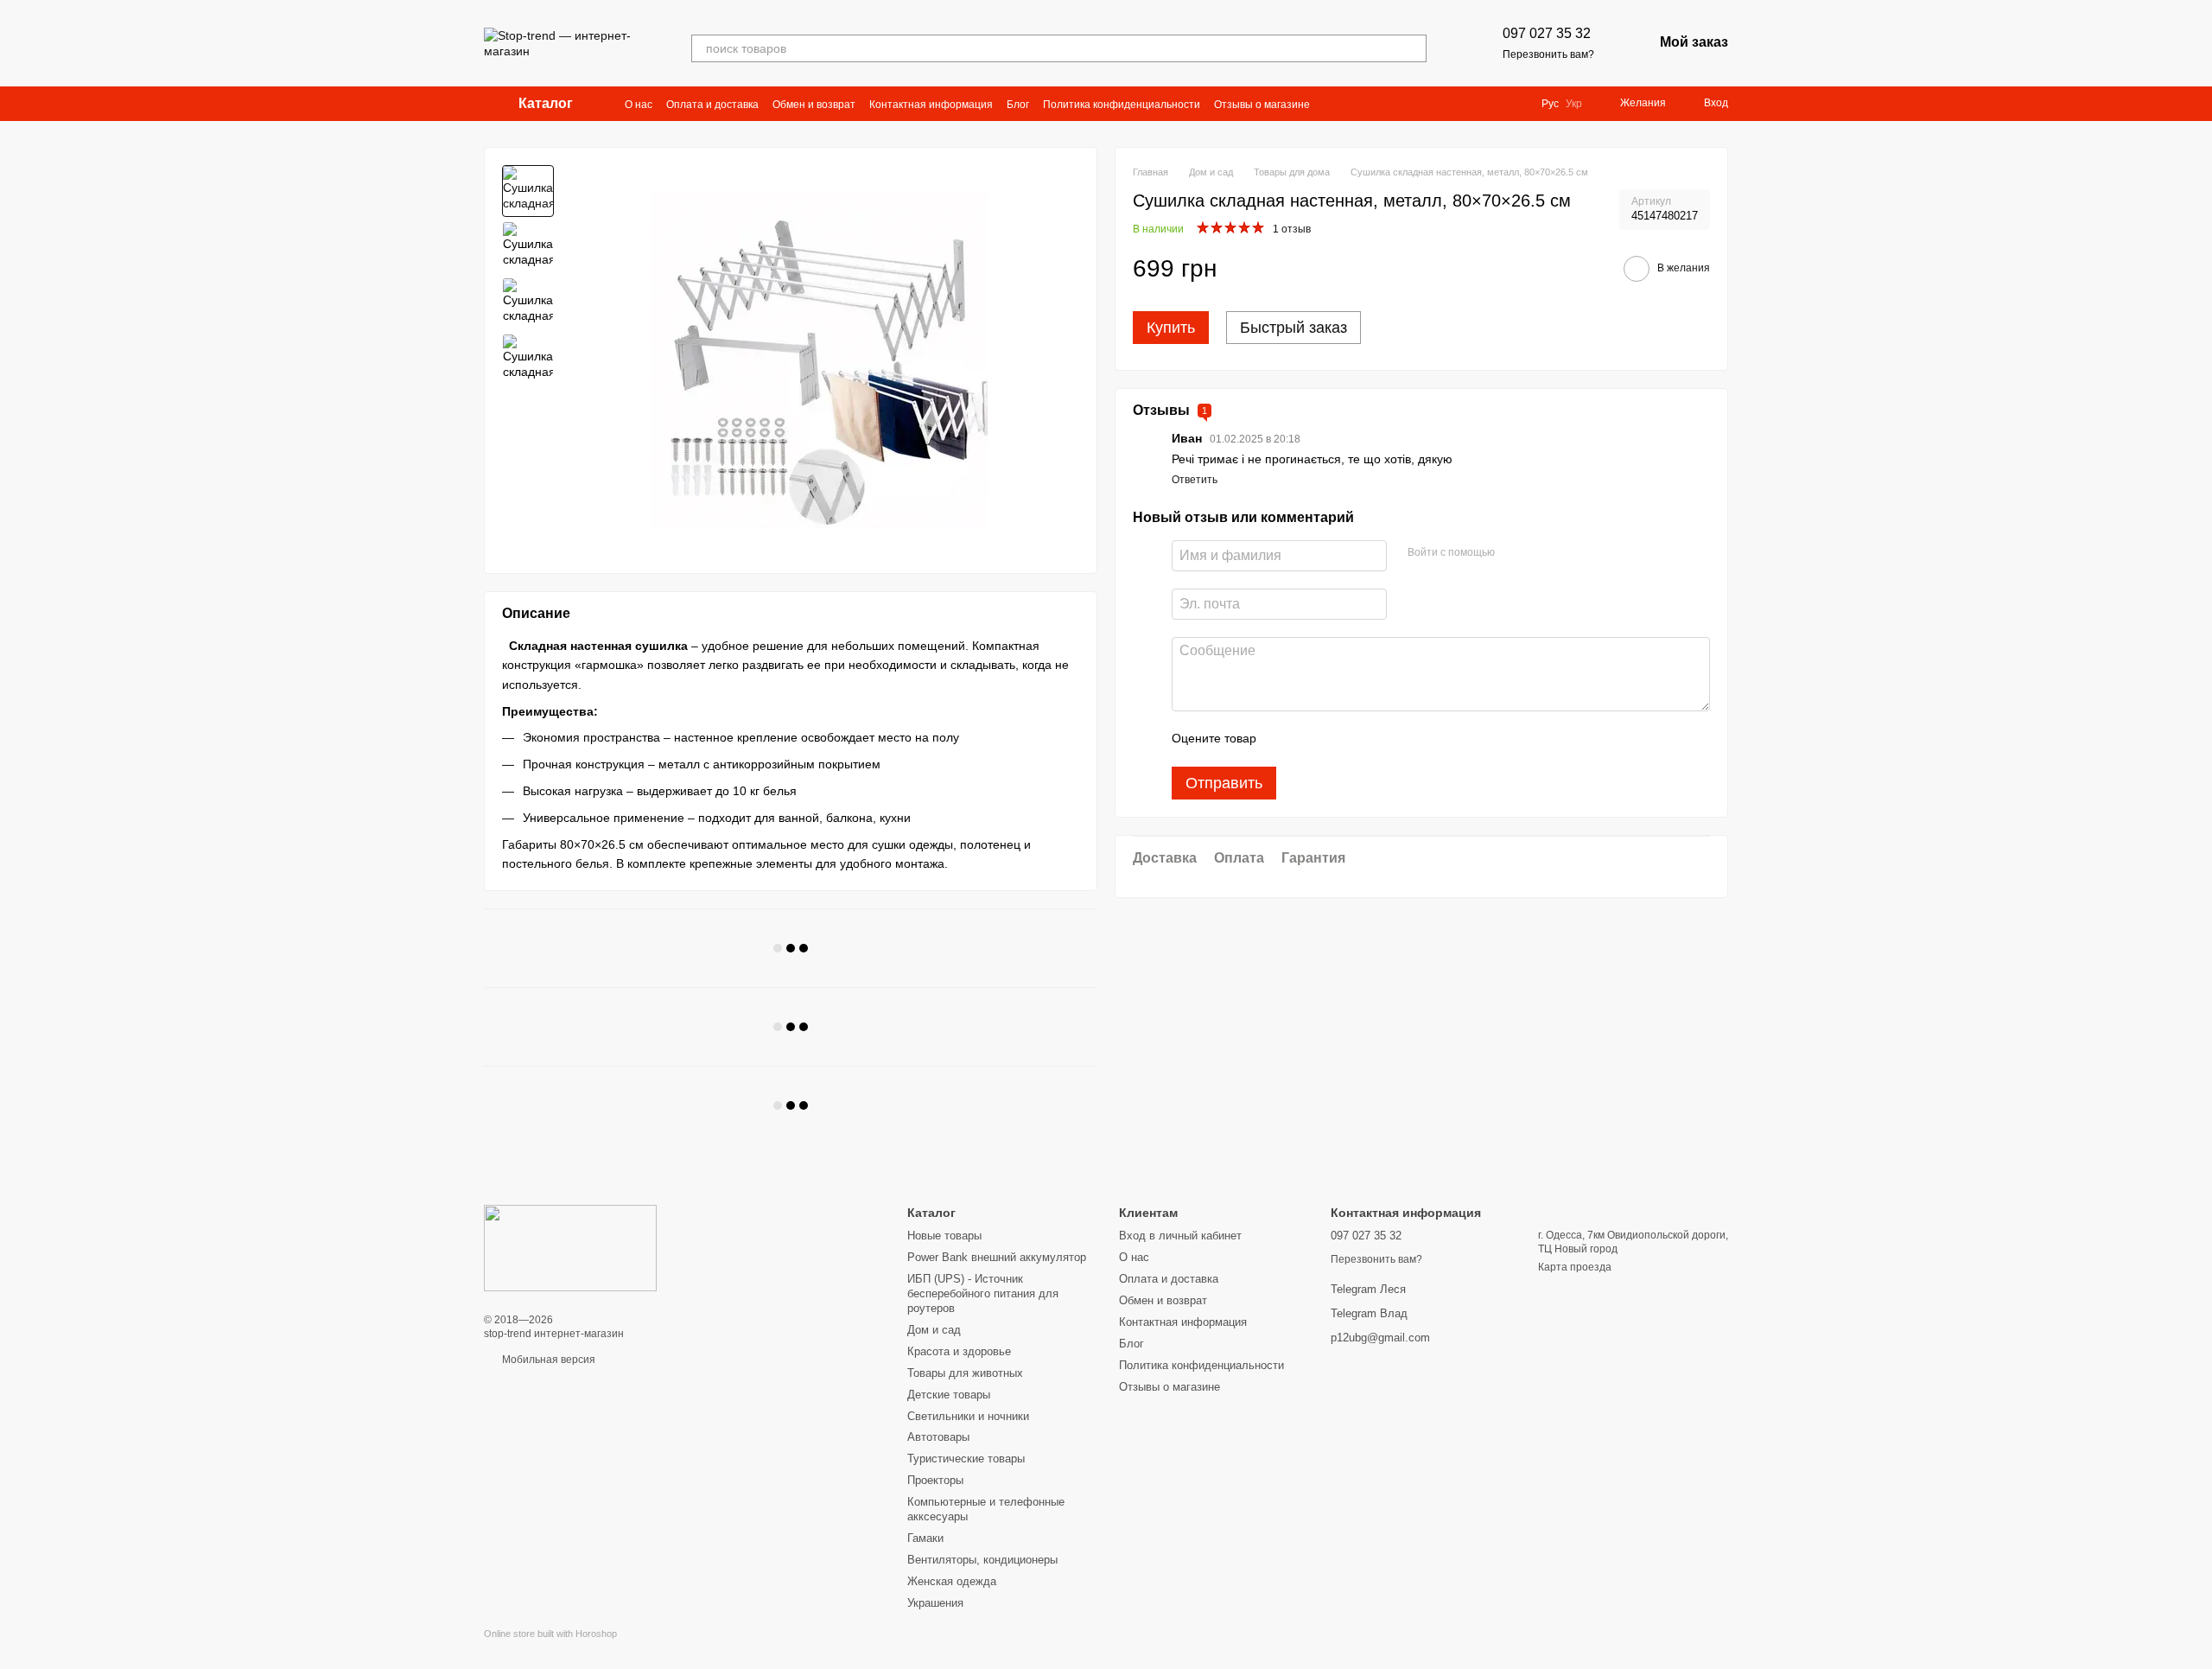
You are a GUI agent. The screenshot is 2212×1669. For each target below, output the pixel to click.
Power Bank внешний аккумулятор (997, 1257)
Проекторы (935, 1480)
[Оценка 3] (1340, 739)
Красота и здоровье (959, 1351)
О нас (639, 105)
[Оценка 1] (1285, 739)
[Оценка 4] (1368, 739)
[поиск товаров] (1413, 48)
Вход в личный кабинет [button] (1180, 1236)
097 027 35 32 (1547, 33)
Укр (1574, 104)
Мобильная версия (547, 1360)
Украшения (935, 1603)
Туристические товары (966, 1459)
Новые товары (944, 1236)
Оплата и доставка (712, 105)
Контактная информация (931, 105)
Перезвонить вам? (1548, 54)
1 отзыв (1292, 229)
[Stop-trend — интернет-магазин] (570, 1247)
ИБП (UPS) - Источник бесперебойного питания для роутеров (983, 1293)
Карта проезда (1575, 1267)
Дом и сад (934, 1330)
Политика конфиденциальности (1122, 105)
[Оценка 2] (1313, 739)
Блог (1018, 105)
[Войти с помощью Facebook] (1514, 553)
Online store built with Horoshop (550, 1634)
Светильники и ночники (968, 1416)
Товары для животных (965, 1373)
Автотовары (938, 1437)
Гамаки (925, 1538)
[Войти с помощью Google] (1541, 553)
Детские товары (949, 1395)
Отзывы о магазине (1262, 105)
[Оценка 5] (1395, 739)
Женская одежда (952, 1581)
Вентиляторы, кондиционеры (982, 1560)
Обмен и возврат (814, 105)
